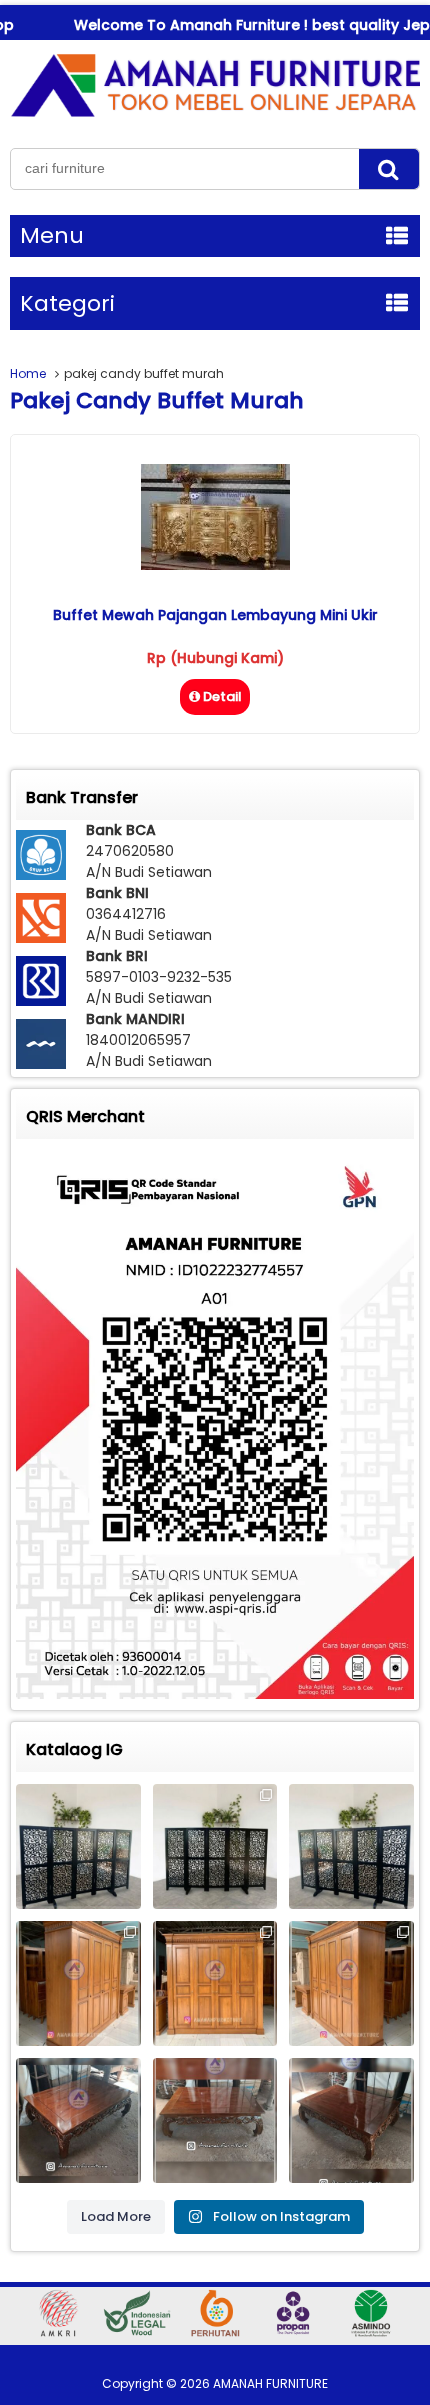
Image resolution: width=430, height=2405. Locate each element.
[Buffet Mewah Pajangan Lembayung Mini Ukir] (215, 565)
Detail (222, 696)
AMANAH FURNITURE (270, 2383)
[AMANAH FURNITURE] (215, 117)
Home (28, 373)
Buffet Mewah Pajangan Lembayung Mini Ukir (215, 615)
